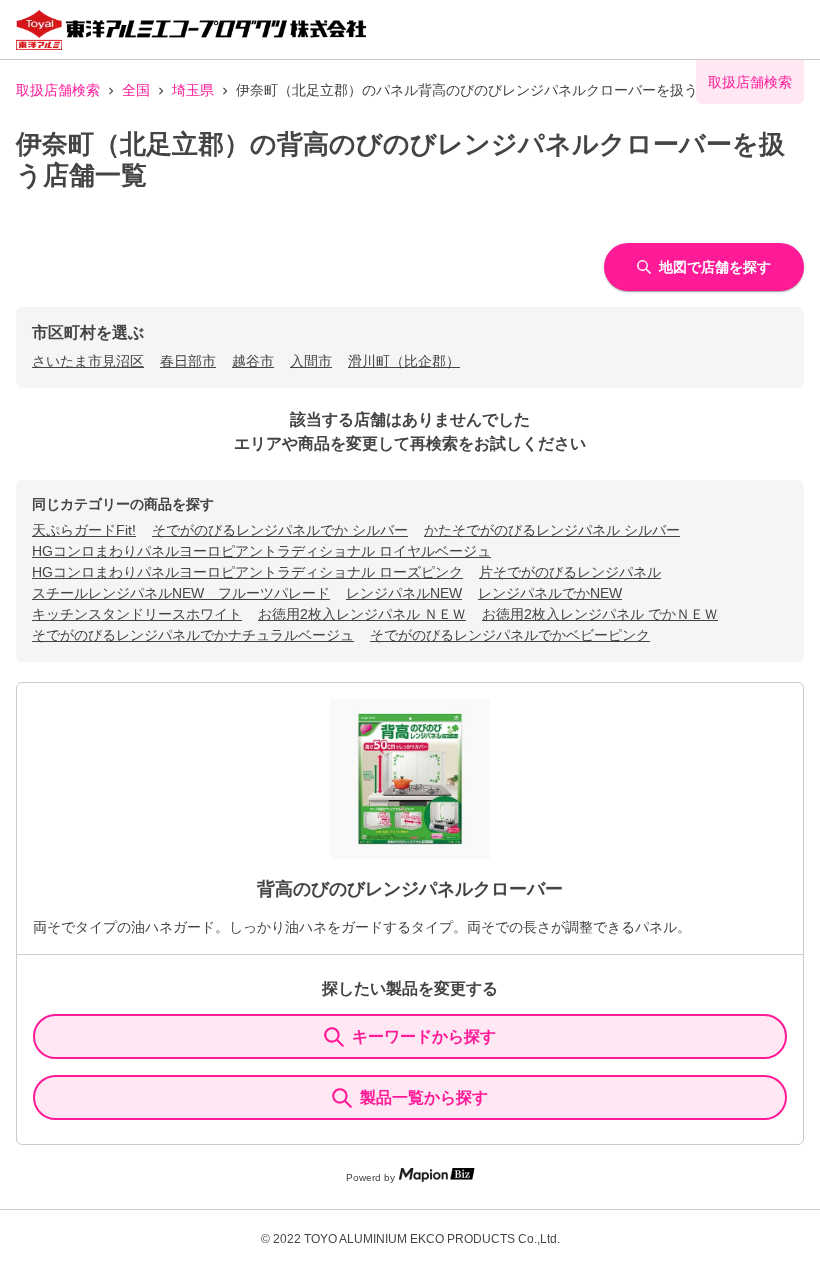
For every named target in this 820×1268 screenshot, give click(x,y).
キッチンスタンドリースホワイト (137, 614)
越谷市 (253, 361)
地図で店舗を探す (715, 267)
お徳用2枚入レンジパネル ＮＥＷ (362, 614)
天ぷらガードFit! (84, 530)
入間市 (311, 361)
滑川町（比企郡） (404, 361)
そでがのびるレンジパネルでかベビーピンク (510, 635)
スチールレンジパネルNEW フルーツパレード (181, 593)
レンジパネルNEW (404, 593)
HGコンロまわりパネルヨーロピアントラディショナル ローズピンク (247, 572)
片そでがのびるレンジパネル (570, 572)
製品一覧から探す (424, 1097)
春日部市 (188, 361)
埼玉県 (193, 90)
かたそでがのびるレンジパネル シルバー (552, 530)
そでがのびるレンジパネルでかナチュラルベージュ (193, 635)
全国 (136, 90)
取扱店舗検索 (58, 90)
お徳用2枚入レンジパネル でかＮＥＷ (600, 614)
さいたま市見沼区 (88, 361)
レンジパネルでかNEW (550, 593)
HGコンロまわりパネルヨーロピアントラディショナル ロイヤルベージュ (261, 551)
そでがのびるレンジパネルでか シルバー (280, 530)
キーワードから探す (424, 1036)
